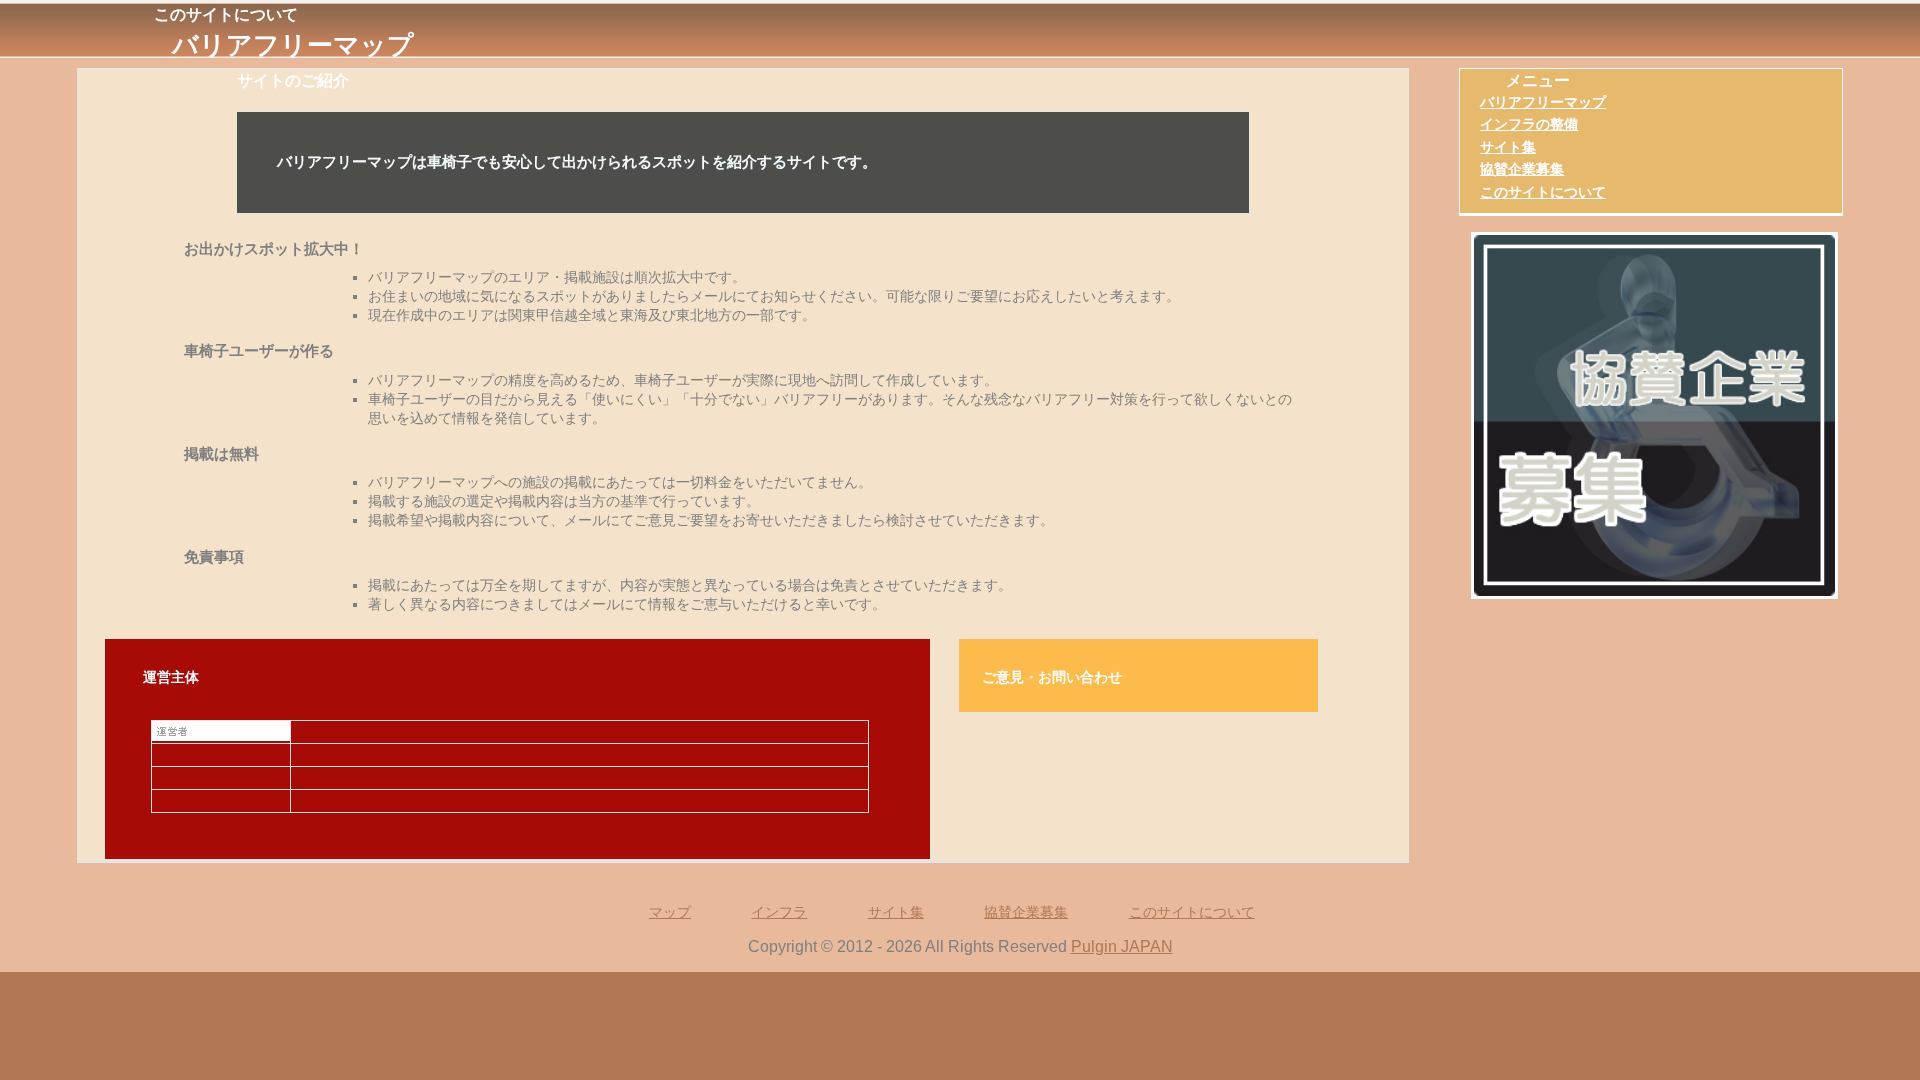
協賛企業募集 (1522, 169)
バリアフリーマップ (293, 45)
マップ (670, 912)
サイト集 (1508, 147)
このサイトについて (1543, 192)
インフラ (779, 912)
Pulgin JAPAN (1122, 946)
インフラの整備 (1529, 124)
